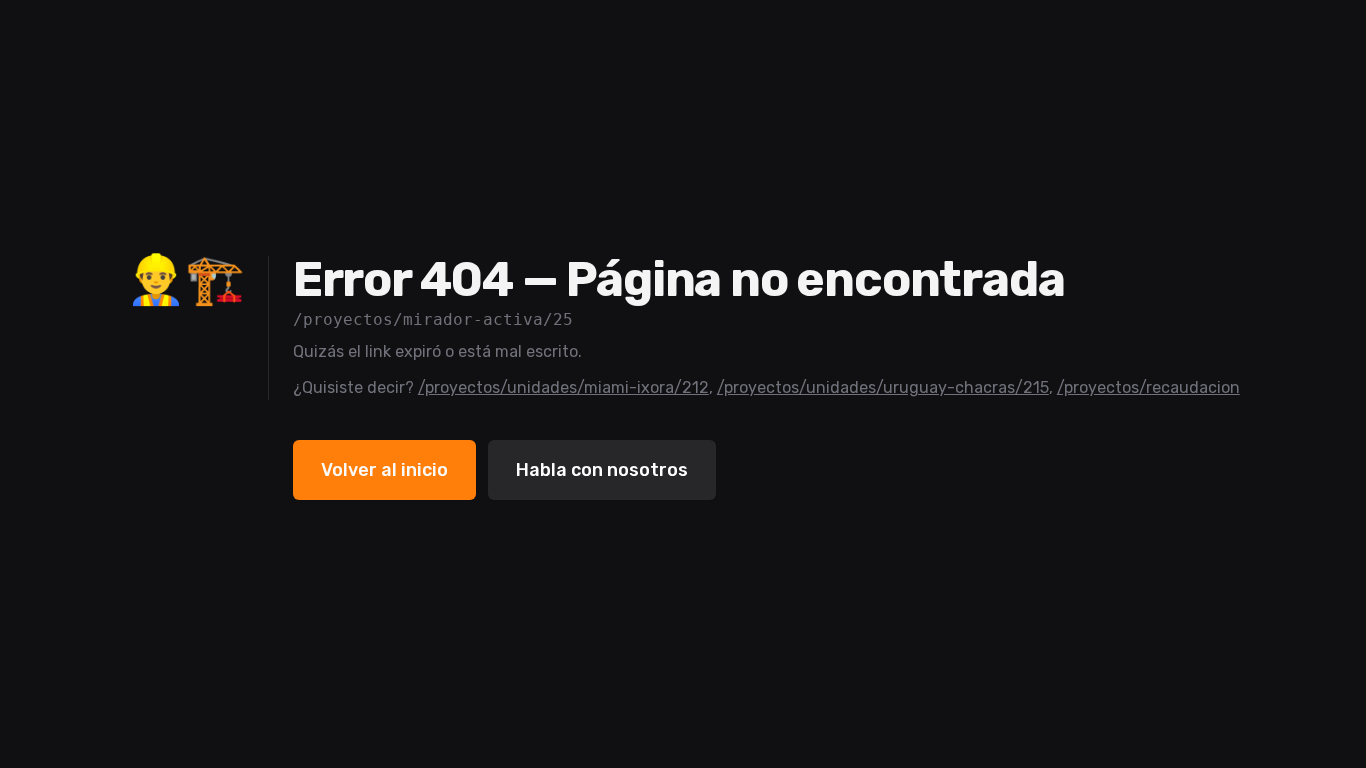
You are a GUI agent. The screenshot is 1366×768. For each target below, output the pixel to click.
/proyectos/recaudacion (1148, 387)
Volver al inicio (384, 470)
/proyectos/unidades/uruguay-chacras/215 (883, 387)
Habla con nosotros (602, 470)
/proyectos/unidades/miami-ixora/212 (563, 387)
